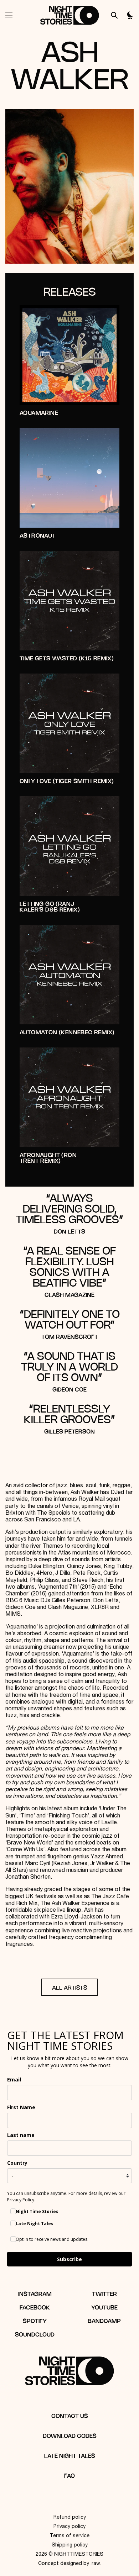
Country (17, 2163)
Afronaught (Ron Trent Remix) (48, 1158)
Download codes (70, 2436)
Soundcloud (35, 2335)
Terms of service (69, 2536)
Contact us (70, 2416)
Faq (69, 2476)
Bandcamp (104, 2321)
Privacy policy (69, 2527)
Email (14, 2079)
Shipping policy (70, 2545)
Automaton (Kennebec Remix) (67, 1033)
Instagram (35, 2294)
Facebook (35, 2308)
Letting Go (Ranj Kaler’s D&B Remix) (50, 907)
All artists (69, 1988)
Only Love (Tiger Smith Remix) (67, 782)
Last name (21, 2135)
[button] (9, 15)
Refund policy (70, 2518)
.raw (95, 2564)
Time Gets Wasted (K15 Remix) (67, 659)
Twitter (104, 2294)
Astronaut (38, 536)
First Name (21, 2107)
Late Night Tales (70, 2456)
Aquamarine (39, 413)
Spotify (35, 2321)
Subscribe (69, 2259)
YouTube (104, 2308)
